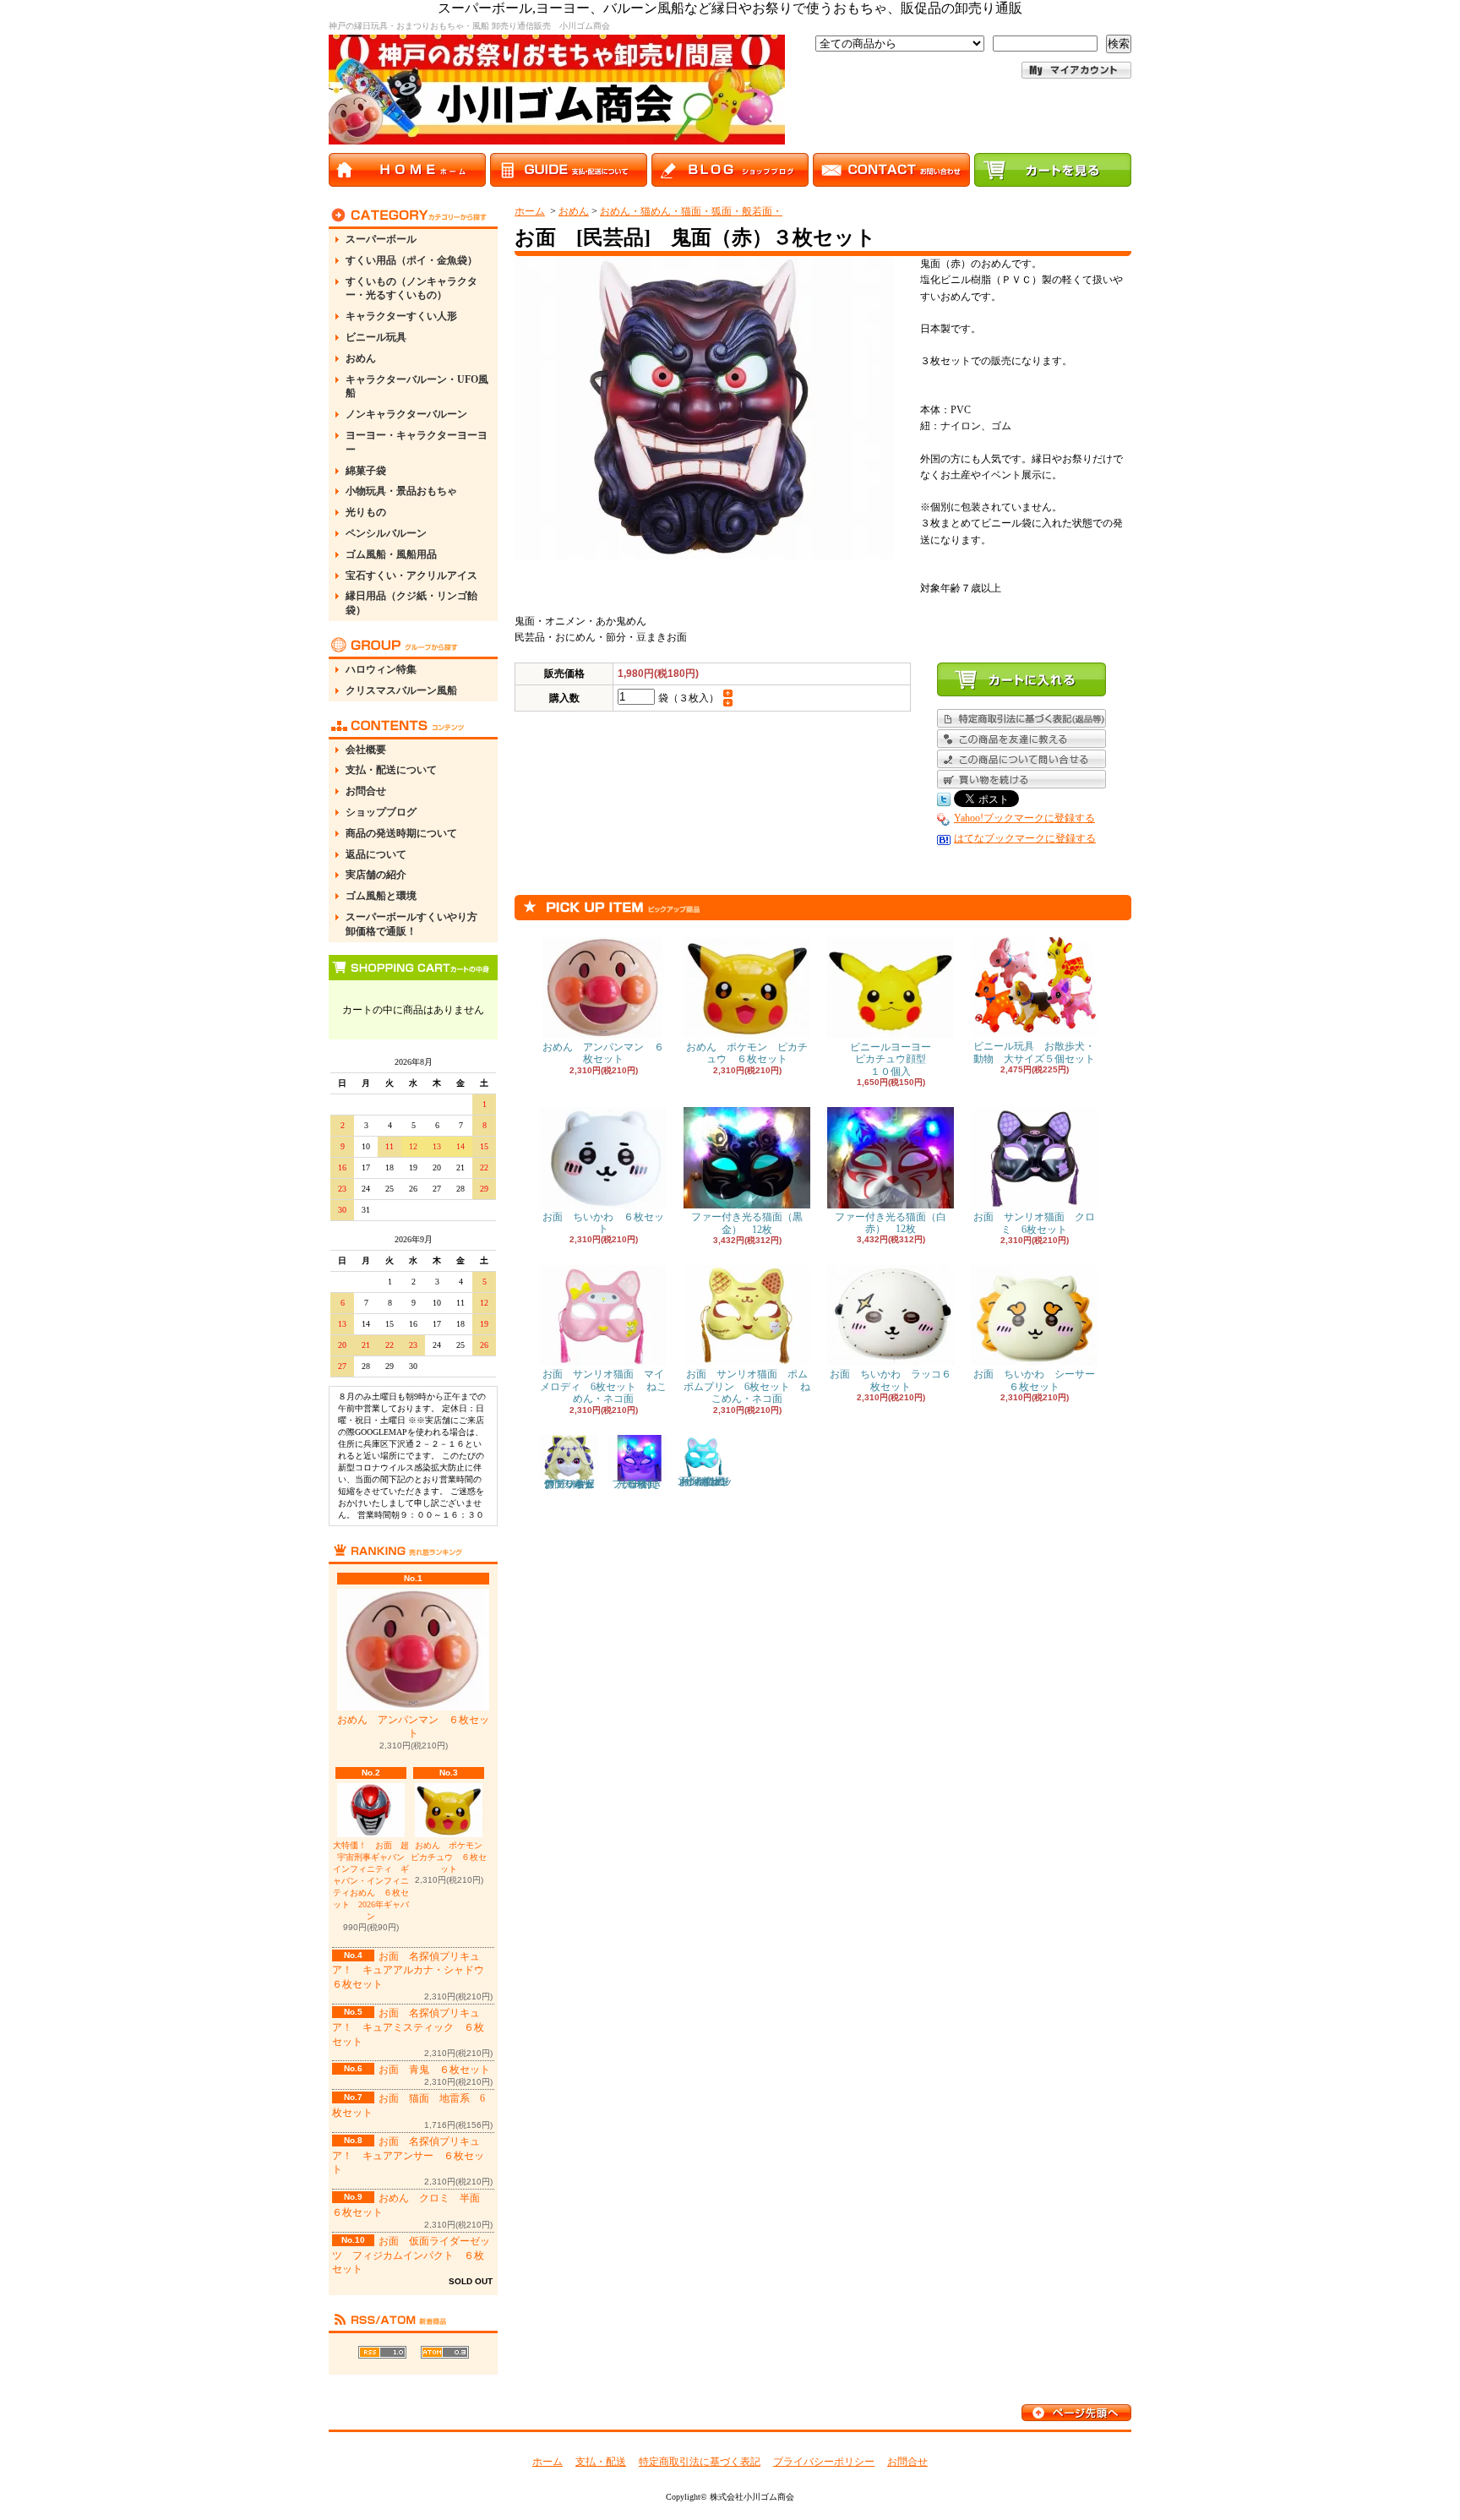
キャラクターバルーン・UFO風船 (417, 387)
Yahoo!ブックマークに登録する (1024, 818)
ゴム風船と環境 (381, 896)
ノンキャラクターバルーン (406, 414)
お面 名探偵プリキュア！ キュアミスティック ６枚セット (408, 2027)
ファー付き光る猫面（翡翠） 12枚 (640, 1484)
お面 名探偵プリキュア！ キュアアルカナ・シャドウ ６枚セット (413, 1971)
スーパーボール (381, 239)
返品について (376, 854)
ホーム (530, 211)
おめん (361, 358)
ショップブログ (381, 812)
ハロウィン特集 (381, 669)
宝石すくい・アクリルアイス (411, 575)
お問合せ (366, 791)
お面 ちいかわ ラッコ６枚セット (891, 1380)
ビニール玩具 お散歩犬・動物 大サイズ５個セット (1034, 1052)
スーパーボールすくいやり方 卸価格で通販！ (417, 924)
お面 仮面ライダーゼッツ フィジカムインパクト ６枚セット (411, 2255)
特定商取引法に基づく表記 (700, 2462)
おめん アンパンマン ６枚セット (413, 1727)
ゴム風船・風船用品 (391, 554)
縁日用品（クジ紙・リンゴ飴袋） (411, 603)
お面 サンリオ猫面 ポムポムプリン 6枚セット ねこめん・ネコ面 (747, 1386)
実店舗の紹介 (376, 875)
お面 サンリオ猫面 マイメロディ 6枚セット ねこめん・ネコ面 (603, 1386)
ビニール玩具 (376, 337)
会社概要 (366, 750)
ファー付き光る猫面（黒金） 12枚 (747, 1223)
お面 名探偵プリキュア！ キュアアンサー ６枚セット (408, 2156)
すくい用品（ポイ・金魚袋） (411, 260)
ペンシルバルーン (386, 533)
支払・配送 (601, 2462)
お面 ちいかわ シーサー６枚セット (1034, 1380)
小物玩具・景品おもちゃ (401, 491)
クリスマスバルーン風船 (401, 690)
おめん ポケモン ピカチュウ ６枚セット (451, 1857)
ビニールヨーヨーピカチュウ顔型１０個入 (891, 1059)
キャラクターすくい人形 (401, 316)
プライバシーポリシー (824, 2462)
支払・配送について (391, 770)
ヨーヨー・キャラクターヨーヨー (417, 442)
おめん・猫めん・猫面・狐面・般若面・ (691, 211)
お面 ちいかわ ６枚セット (603, 1223)
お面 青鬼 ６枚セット (434, 2070)
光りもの (366, 512)
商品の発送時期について (401, 833)
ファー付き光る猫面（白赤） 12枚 (891, 1223)
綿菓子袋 (366, 471)
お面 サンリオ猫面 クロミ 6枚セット (1034, 1223)
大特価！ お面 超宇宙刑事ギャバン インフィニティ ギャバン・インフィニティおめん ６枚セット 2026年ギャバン (371, 1881)
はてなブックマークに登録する (1025, 838)
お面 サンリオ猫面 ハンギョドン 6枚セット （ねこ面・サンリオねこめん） (706, 1481)
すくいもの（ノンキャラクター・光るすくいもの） (411, 289)
